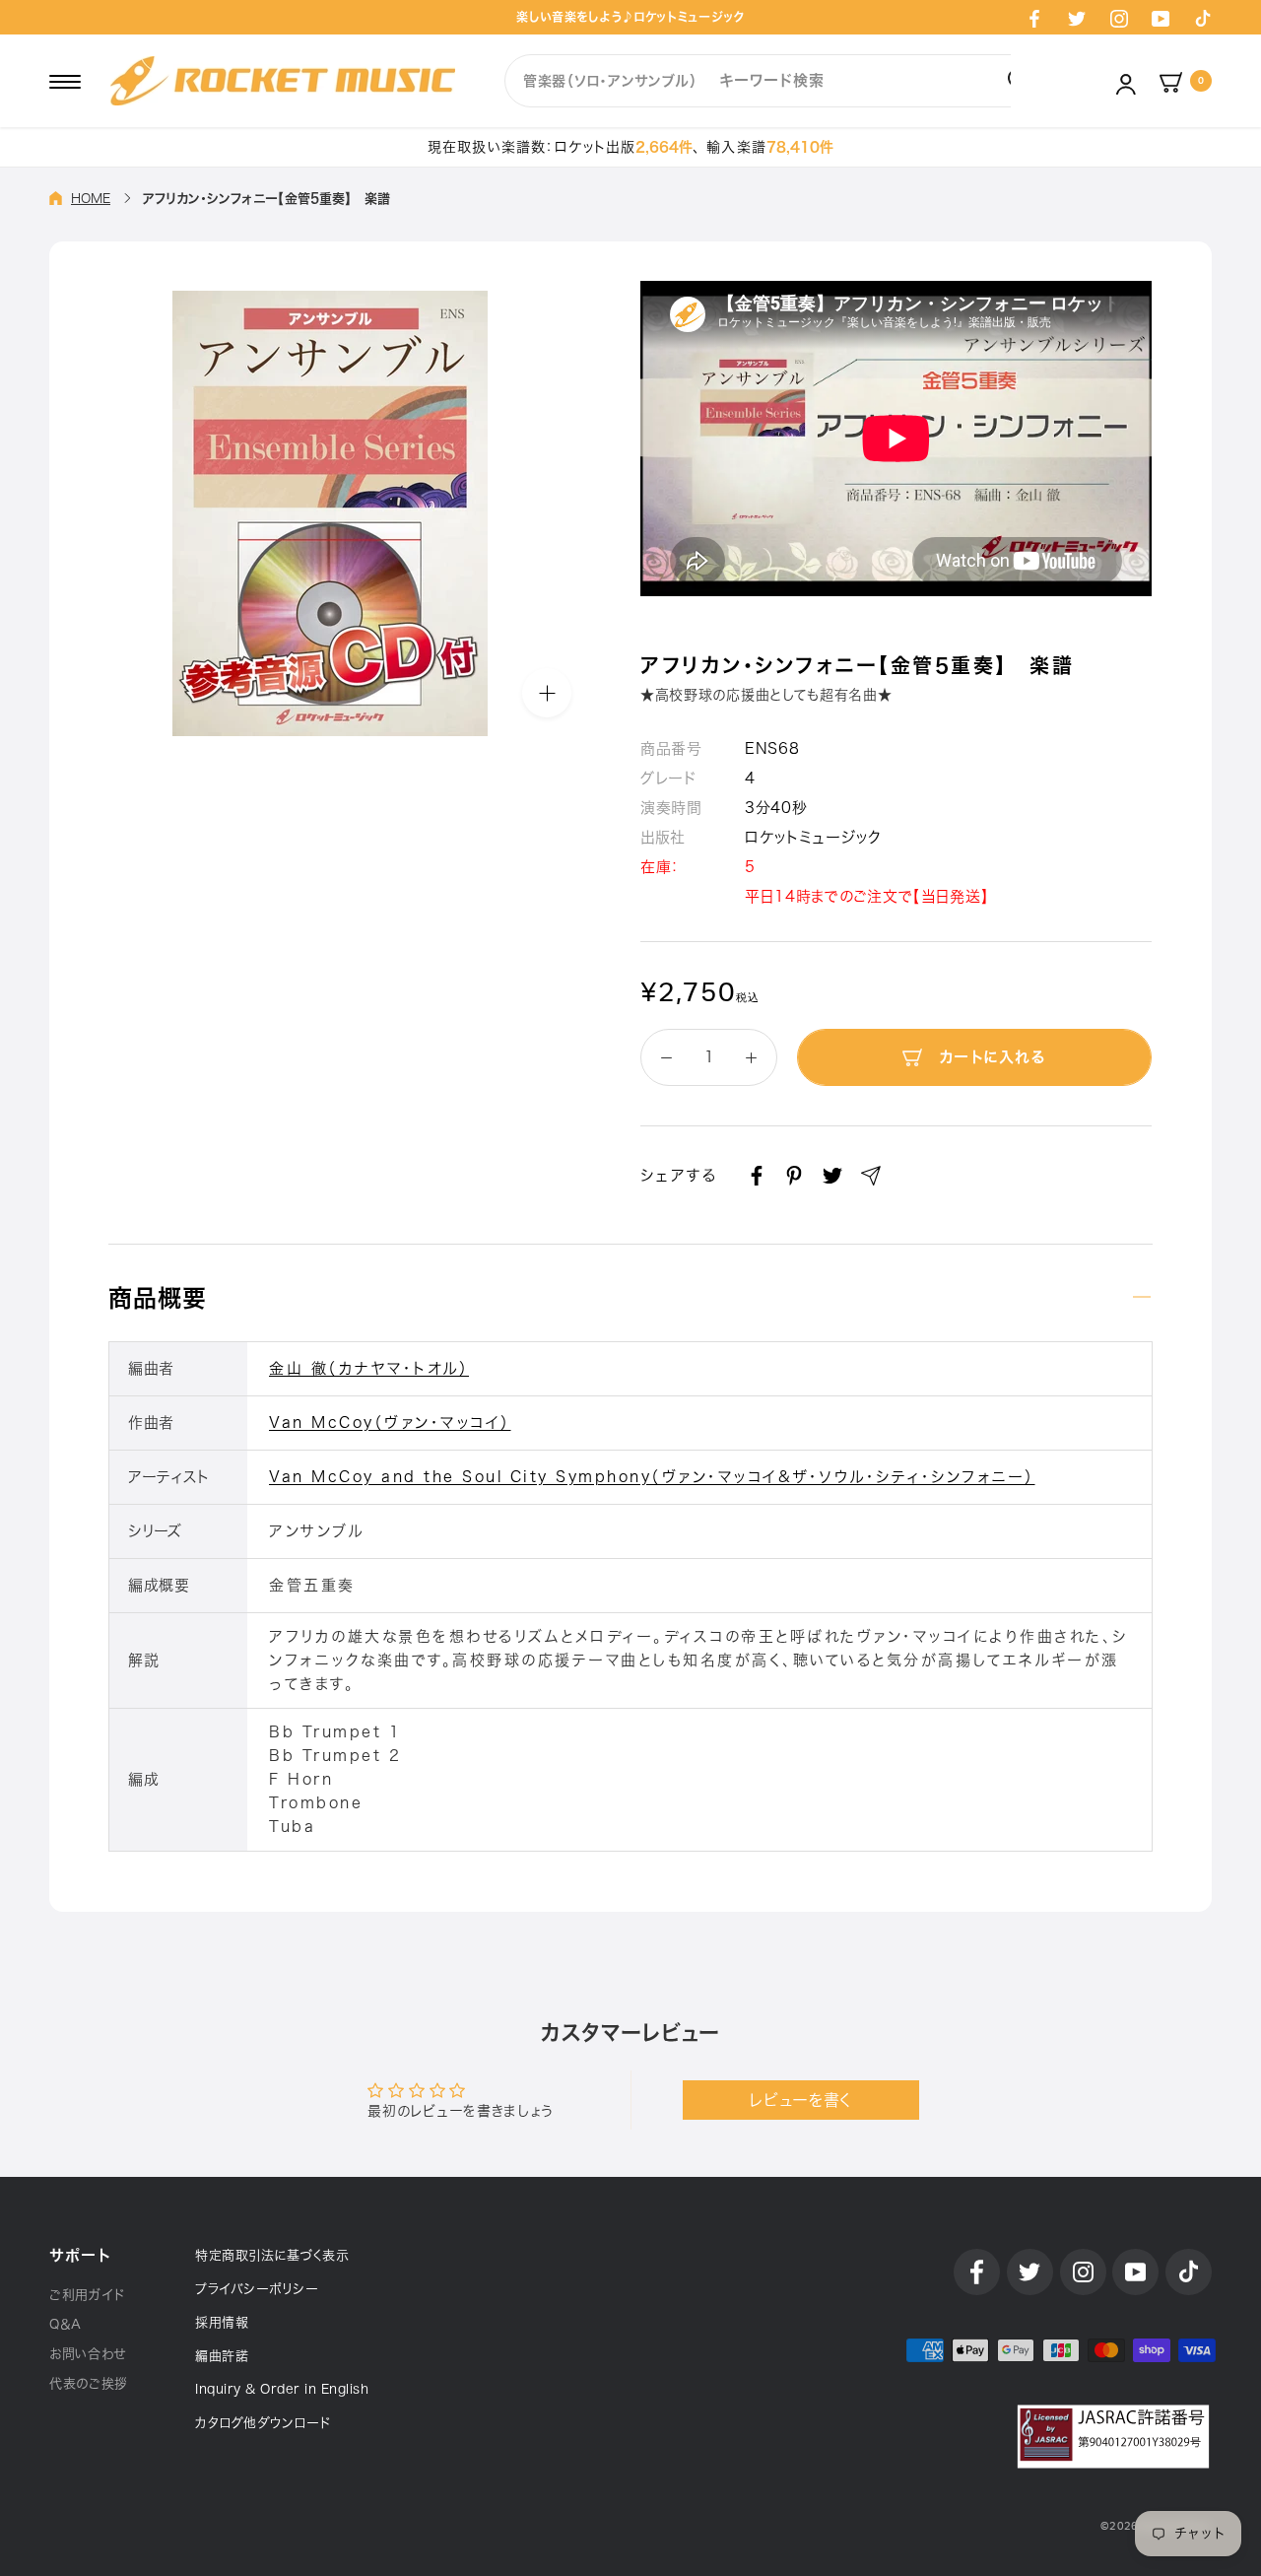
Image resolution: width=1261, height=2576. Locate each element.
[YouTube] (1161, 18)
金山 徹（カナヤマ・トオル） (369, 1368)
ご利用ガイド (87, 2295)
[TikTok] (1203, 18)
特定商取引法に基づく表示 (272, 2255)
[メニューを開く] (65, 81)
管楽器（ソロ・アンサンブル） (610, 81)
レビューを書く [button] (800, 2100)
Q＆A (66, 2324)
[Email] (871, 1176)
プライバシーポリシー (257, 2289)
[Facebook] (1034, 18)
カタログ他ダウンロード (263, 2423)
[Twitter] (1077, 18)
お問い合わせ (88, 2354)
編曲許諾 (222, 2356)
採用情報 (222, 2322)
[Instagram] (1119, 18)
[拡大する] (547, 693)
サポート (80, 2255)
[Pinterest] (794, 1176)
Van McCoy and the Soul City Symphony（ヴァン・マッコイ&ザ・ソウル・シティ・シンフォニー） (652, 1477)
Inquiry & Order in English (282, 2389)
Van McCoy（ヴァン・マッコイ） (390, 1423)
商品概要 (158, 1298)
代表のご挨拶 (89, 2383)
